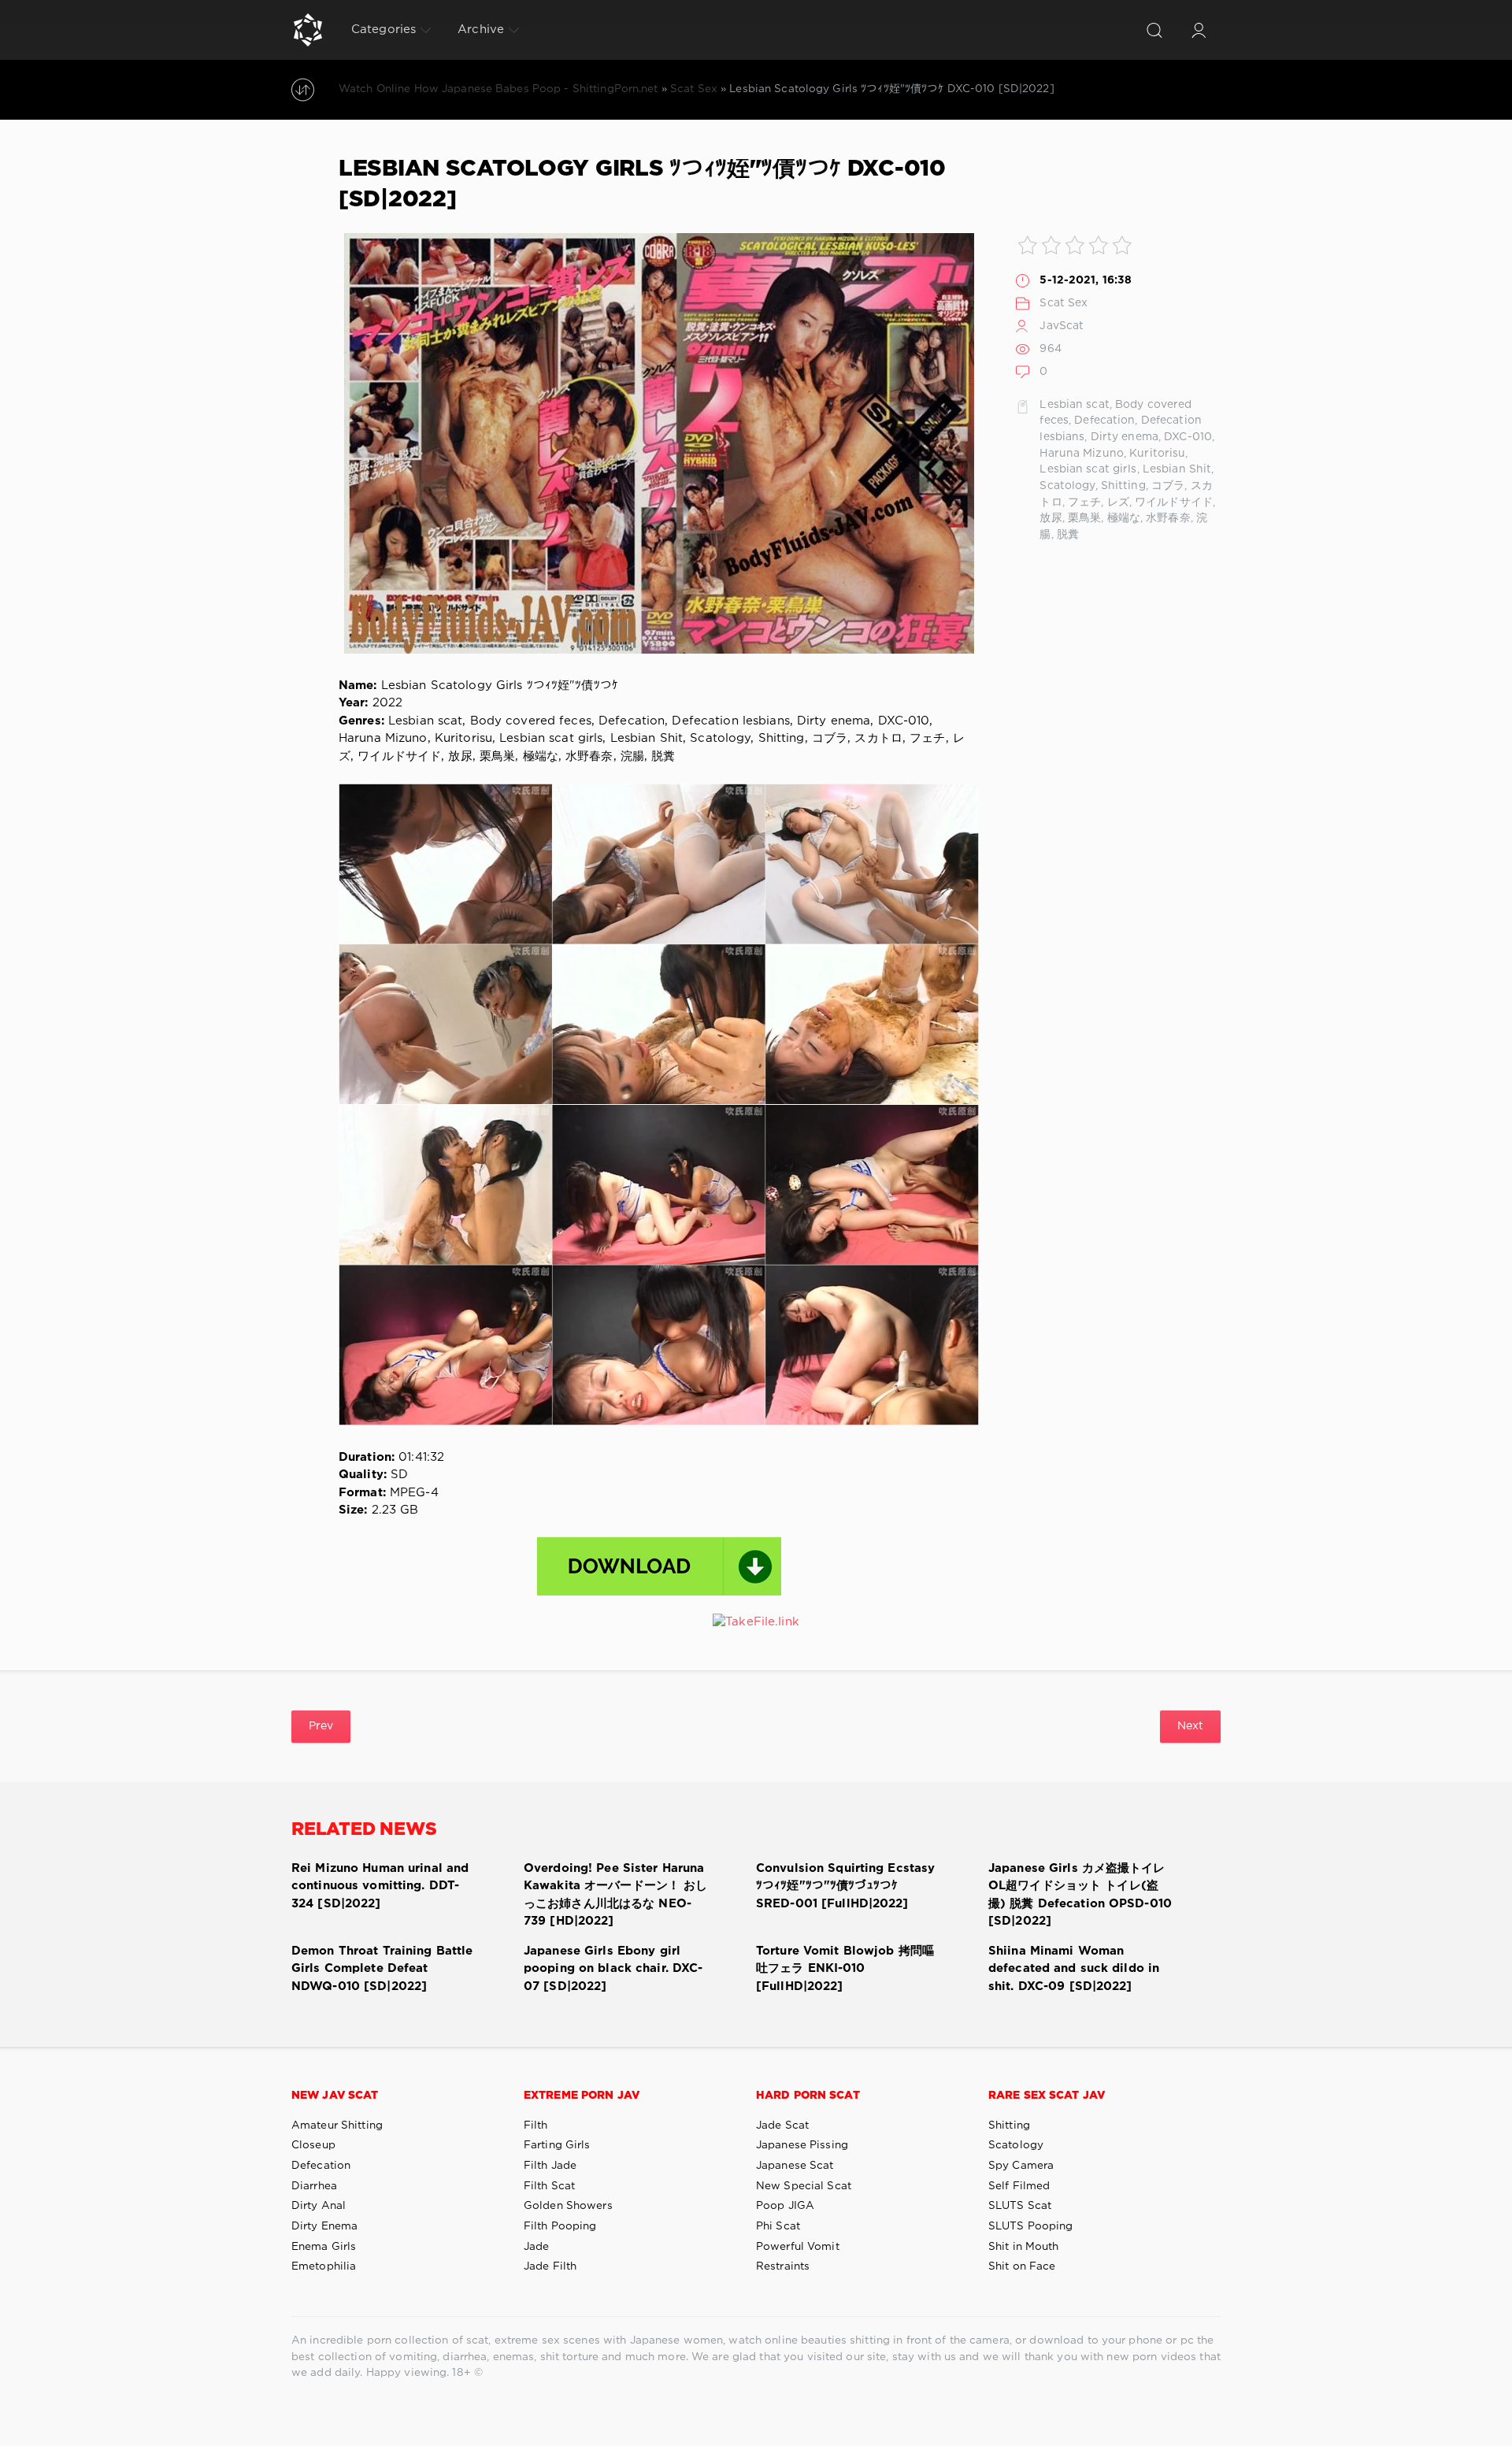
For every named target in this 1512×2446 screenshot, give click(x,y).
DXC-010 (1188, 437)
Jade (536, 2247)
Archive (481, 30)
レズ (1118, 502)
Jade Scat (782, 2125)
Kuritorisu (1157, 454)
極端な (1124, 518)
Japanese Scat (795, 2166)
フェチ (1084, 502)
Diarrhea (314, 2186)
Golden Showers (568, 2206)
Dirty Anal (319, 2206)
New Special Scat (804, 2186)
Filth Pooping (560, 2226)
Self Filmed (1019, 2186)
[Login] (1199, 30)
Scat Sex (1064, 303)
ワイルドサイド (1174, 502)
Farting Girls (557, 2145)
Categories (384, 30)
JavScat (1062, 326)
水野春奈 (1168, 518)
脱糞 (1068, 535)
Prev (321, 1726)
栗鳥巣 (1084, 518)
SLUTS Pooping (1031, 2226)
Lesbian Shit (1177, 469)
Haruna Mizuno (1082, 454)
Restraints (783, 2266)
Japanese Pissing (802, 2145)
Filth (536, 2125)
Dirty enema (1125, 437)
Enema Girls (324, 2247)
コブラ (1168, 486)
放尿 (1051, 518)
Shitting (1123, 486)
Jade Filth (550, 2266)
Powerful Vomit (798, 2247)
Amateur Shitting (337, 2125)
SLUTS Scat (1020, 2206)
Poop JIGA (785, 2206)
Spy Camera (1021, 2166)
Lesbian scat (1074, 405)
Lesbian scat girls (1088, 469)
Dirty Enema (324, 2226)
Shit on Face (1022, 2266)
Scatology (1067, 486)
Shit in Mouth (1024, 2247)
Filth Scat (549, 2186)
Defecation (1104, 421)
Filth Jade (550, 2166)
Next (1190, 1726)
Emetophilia (324, 2266)
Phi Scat (778, 2226)
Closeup (313, 2145)
